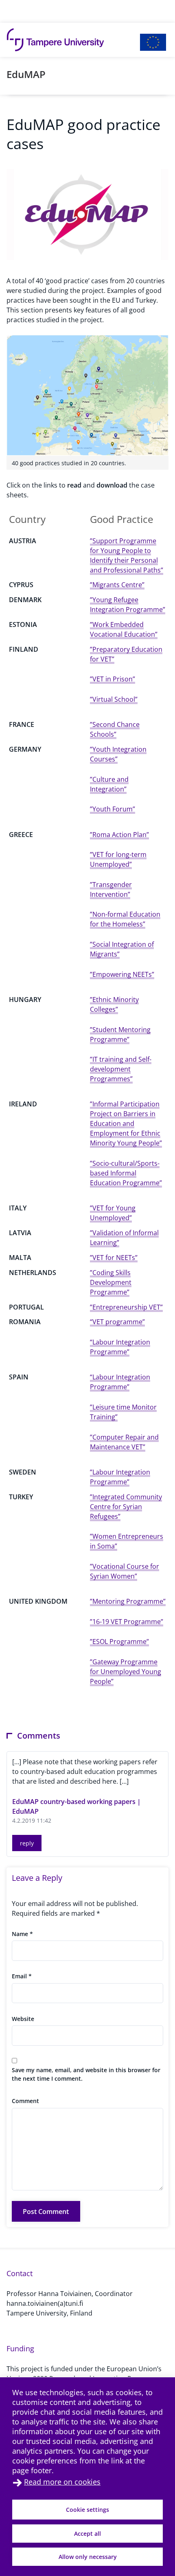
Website (23, 2019)
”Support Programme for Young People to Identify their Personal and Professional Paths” (127, 555)
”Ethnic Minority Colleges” (114, 1004)
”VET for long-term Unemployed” (118, 859)
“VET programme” (117, 1322)
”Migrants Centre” (117, 585)
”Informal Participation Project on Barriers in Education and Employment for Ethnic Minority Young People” (126, 1123)
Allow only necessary (88, 2557)
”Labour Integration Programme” (120, 1477)
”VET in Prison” (113, 679)
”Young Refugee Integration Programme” (128, 605)
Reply (27, 1843)
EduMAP (26, 74)
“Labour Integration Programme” (120, 1347)
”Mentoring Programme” (128, 1601)
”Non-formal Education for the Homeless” (125, 919)
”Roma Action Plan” (119, 835)
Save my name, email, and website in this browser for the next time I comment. (86, 2074)
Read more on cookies (62, 2482)
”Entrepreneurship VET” (126, 1307)
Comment (25, 2101)
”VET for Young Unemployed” (113, 1213)
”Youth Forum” (113, 809)
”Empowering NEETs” (122, 974)
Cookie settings (87, 2510)
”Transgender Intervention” (111, 889)
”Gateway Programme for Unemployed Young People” (126, 1672)
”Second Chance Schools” (115, 729)
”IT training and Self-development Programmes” (121, 1069)
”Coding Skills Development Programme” (111, 1282)
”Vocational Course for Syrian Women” (125, 1571)
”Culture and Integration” (109, 784)
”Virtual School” (114, 699)
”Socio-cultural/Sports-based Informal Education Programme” (126, 1173)
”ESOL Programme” (119, 1641)
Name (22, 1934)
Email (22, 1976)
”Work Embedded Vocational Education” (124, 629)
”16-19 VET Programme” (127, 1622)
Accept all (87, 2534)
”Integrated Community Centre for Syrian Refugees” (126, 1507)
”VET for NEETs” (114, 1258)
